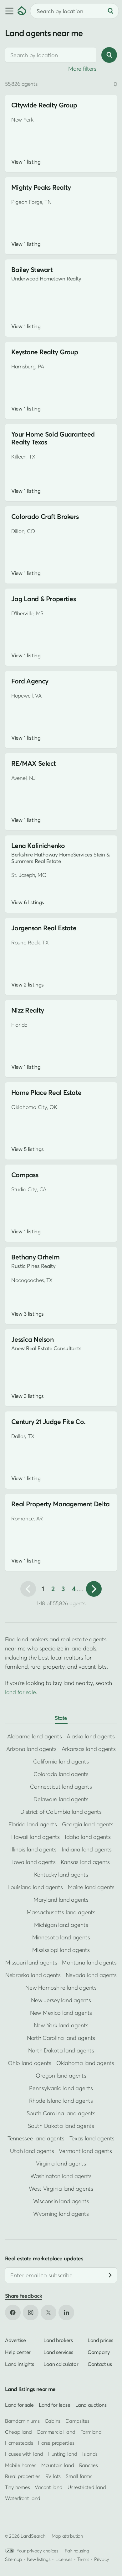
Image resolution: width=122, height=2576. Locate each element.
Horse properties (56, 2443)
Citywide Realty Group (44, 105)
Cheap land (18, 2432)
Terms (83, 2559)
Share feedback (24, 2296)
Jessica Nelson (32, 1339)
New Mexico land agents (61, 2013)
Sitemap (13, 2559)
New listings (39, 2559)
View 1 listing (26, 162)
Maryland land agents (61, 1900)
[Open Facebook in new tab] (13, 2312)
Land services (58, 2352)
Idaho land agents (88, 1837)
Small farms (79, 2476)
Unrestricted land (87, 2487)
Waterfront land (23, 2498)
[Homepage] (22, 11)
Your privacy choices (38, 2551)
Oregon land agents (61, 2076)
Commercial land (56, 2432)
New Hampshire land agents (61, 1988)
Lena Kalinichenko (38, 846)
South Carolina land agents (61, 2113)
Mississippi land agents (61, 1950)
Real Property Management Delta (61, 1504)
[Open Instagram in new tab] (31, 2312)
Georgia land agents (88, 1824)
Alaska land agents (91, 1736)
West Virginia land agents (61, 2189)
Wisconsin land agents (61, 2201)
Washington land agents (61, 2176)
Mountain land (58, 2465)
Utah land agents (32, 2151)
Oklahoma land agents (85, 2063)
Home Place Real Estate (46, 1092)
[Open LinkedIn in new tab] (66, 2312)
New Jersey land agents (61, 2000)
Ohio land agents (30, 2063)
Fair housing (77, 2551)
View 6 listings (28, 902)
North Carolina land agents (61, 2038)
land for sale (20, 1692)
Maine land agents (91, 1887)
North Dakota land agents (61, 2050)
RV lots (53, 2476)
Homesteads (19, 2443)
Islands (90, 2454)
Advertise (15, 2340)
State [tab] (61, 1718)
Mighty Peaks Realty (41, 187)
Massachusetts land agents (61, 1912)
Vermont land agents (85, 2151)
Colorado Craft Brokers (45, 516)
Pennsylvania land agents (61, 2088)
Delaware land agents (61, 1799)
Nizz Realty (28, 1010)
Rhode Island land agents (61, 2101)
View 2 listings (28, 985)
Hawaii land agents (35, 1837)
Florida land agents (33, 1824)
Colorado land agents (61, 1774)
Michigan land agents (61, 1925)
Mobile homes (21, 2465)
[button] (9, 11)
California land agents (61, 1761)
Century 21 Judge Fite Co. (48, 1422)
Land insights (20, 2364)
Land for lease (55, 2405)
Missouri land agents (31, 1962)
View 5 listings (28, 1149)
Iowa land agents (34, 1862)
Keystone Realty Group (45, 352)
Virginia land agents (61, 2163)
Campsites (77, 2421)
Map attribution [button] (67, 2536)
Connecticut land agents (61, 1787)
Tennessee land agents (36, 2138)
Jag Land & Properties (43, 599)
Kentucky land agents (61, 1875)
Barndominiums (22, 2421)
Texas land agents (92, 2138)
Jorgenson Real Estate (44, 928)
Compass (25, 1175)
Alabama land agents (34, 1736)
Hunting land (63, 2454)
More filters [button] (82, 69)
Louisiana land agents (35, 1887)
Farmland (91, 2432)
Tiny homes (17, 2487)
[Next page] (94, 1589)
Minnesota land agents (61, 1937)
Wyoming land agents (61, 2214)
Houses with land (24, 2454)
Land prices (100, 2340)
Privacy (102, 2559)
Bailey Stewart (32, 270)
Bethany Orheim (35, 1257)
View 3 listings (28, 1314)
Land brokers (58, 2340)
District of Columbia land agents (61, 1812)
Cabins (53, 2421)
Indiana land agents (87, 1849)
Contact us (100, 2364)
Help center (18, 2352)
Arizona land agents (31, 1749)
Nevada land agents (91, 1975)
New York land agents (61, 2025)
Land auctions (91, 2405)
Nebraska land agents (33, 1975)
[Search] (110, 11)
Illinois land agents (33, 1849)
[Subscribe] (110, 2275)
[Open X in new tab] (48, 2312)
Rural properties (23, 2476)
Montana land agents (89, 1962)
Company (99, 2352)
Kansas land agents (85, 1862)
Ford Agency (30, 681)
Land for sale (19, 2405)
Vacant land (48, 2487)
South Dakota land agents (61, 2126)
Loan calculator (61, 2364)
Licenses (64, 2559)
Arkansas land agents (89, 1749)
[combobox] (51, 55)
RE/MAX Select (34, 763)
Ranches (89, 2465)
